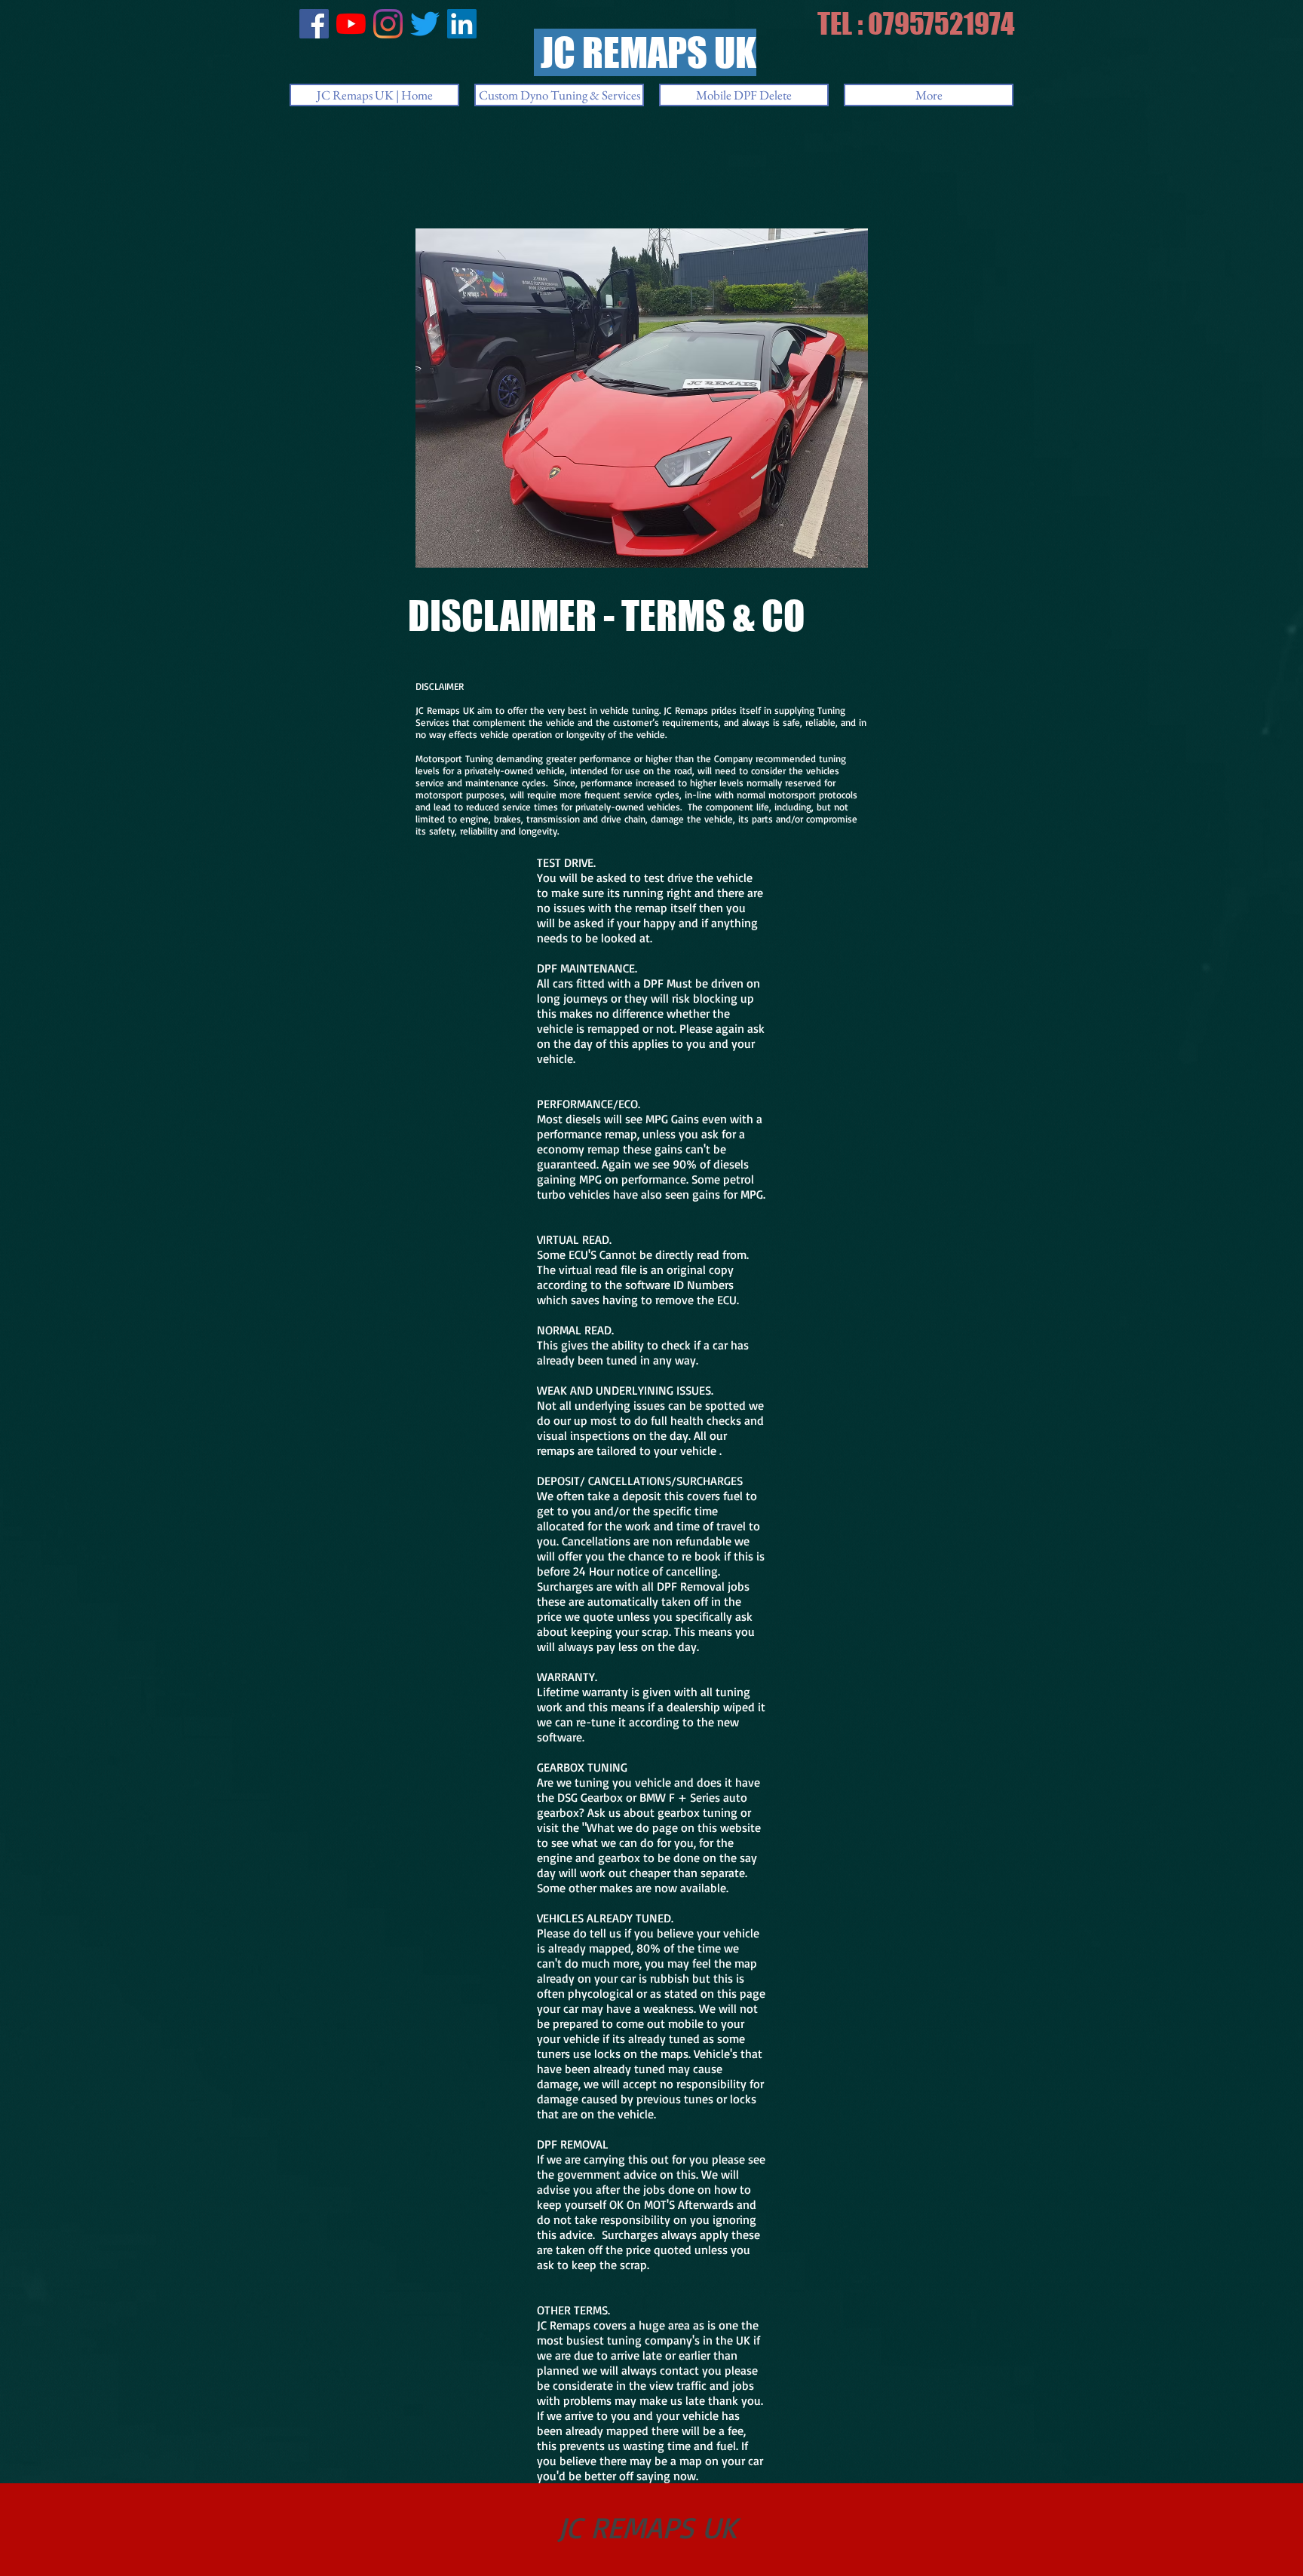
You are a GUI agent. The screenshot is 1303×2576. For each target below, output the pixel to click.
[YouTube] (351, 24)
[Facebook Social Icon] (314, 24)
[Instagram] (388, 24)
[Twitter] (425, 24)
